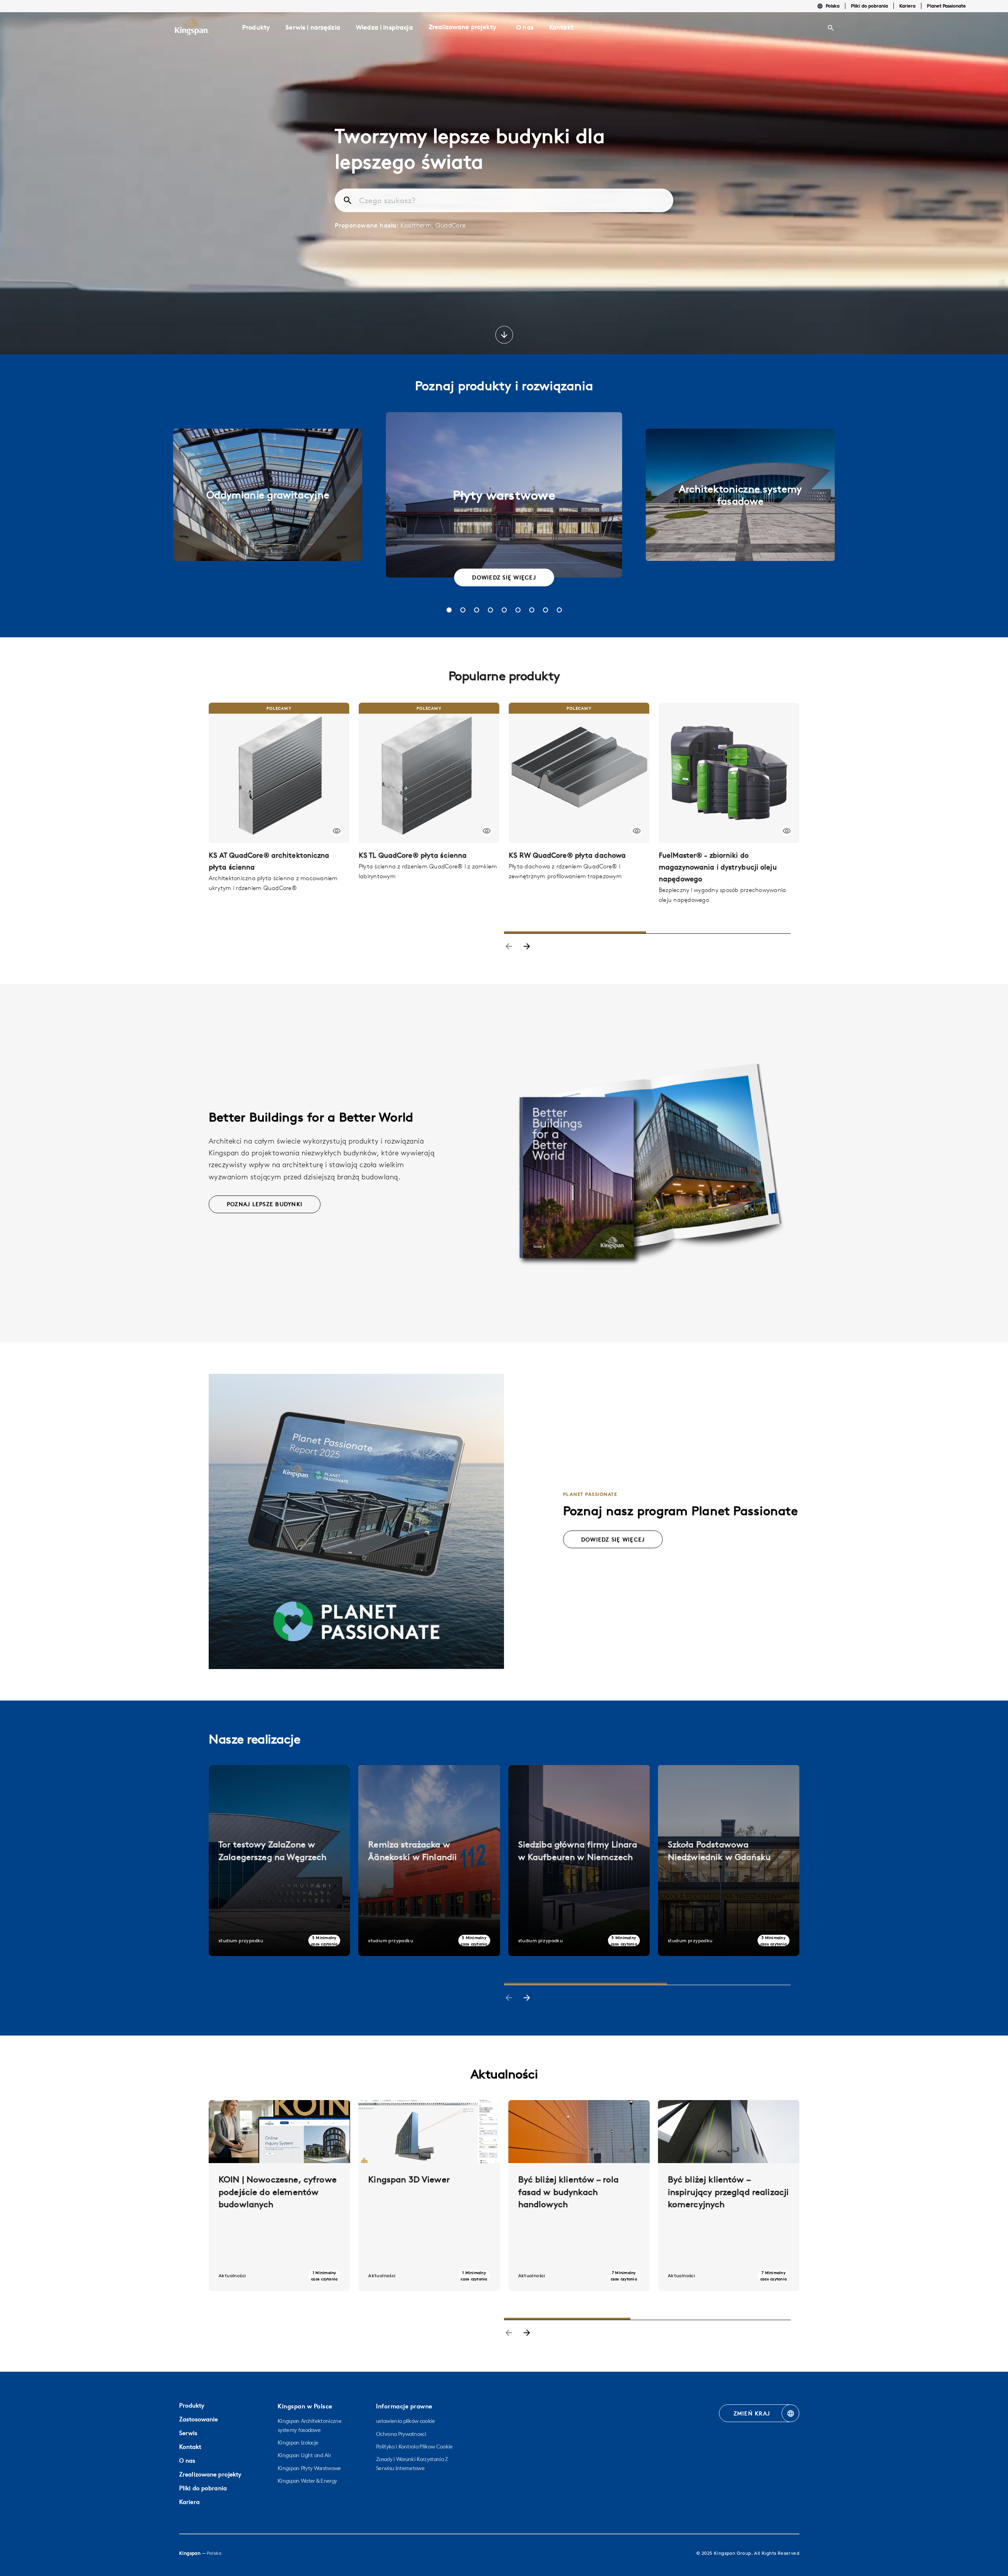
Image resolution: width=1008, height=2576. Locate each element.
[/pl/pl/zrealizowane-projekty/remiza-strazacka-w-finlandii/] (429, 1861)
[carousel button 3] (477, 610)
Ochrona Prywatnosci (401, 2434)
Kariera (907, 6)
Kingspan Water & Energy (307, 2481)
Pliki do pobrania (869, 6)
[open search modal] (831, 28)
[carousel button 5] (504, 610)
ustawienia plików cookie (406, 2421)
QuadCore (451, 225)
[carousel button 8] (546, 610)
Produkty (192, 2405)
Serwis (188, 2433)
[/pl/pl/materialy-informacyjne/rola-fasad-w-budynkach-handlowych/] (579, 2196)
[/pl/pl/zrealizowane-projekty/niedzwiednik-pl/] (729, 1861)
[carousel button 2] (463, 610)
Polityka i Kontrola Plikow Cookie (414, 2446)
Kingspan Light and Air (304, 2455)
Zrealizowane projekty (462, 27)
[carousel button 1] (449, 610)
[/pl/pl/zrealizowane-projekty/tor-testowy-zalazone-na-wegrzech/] (279, 1861)
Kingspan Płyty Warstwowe (309, 2468)
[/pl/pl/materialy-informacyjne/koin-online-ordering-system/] (279, 2196)
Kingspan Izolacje (298, 2443)
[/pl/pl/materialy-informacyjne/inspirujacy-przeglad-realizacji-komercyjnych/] (729, 2196)
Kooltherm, (418, 225)
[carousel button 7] (532, 610)
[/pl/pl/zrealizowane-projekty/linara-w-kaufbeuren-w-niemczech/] (579, 1861)
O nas (187, 2460)
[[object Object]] (279, 773)
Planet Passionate (946, 6)
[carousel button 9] (559, 610)
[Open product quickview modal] (337, 831)
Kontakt (190, 2447)
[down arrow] (504, 336)
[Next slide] (527, 947)
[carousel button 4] (490, 610)
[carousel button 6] (518, 610)
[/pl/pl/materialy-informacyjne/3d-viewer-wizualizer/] (429, 2196)
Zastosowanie (198, 2419)
